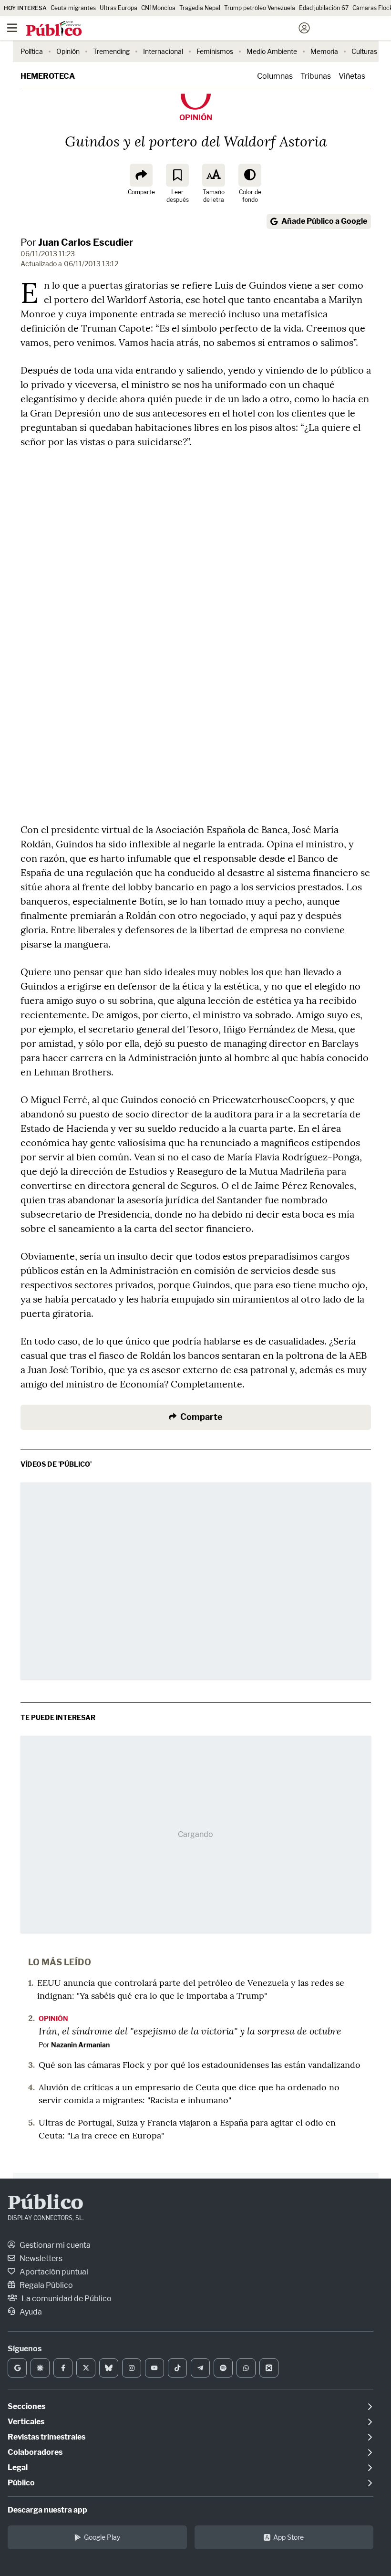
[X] (86, 2368)
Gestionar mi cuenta (54, 2245)
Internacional (163, 51)
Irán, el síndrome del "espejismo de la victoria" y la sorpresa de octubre (190, 2031)
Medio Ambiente (272, 51)
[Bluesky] (109, 2368)
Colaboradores (35, 2452)
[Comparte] (141, 175)
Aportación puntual (53, 2272)
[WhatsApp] (246, 2368)
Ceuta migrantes (73, 8)
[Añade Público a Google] (17, 2368)
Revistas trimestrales (46, 2437)
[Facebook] (63, 2368)
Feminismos (215, 51)
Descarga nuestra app (47, 2510)
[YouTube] (154, 2368)
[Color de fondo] (250, 175)
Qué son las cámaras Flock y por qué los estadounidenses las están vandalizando (200, 2065)
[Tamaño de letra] (214, 175)
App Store (288, 2537)
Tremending (111, 51)
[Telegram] (200, 2368)
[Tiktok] (177, 2368)
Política (32, 51)
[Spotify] (223, 2368)
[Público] (179, 29)
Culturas (364, 51)
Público (46, 2204)
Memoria (324, 51)
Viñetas (352, 76)
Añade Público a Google (324, 221)
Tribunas (316, 76)
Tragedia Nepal (200, 8)
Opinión (68, 51)
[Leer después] (177, 175)
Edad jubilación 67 (324, 8)
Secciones (26, 2406)
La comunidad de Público (66, 2299)
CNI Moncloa (158, 8)
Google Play (102, 2537)
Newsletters (40, 2258)
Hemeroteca (48, 76)
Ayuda (30, 2312)
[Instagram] (132, 2368)
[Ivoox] (269, 2368)
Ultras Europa (118, 8)
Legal (18, 2467)
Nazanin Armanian (80, 2045)
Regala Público (46, 2285)
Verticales (26, 2422)
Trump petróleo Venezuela (260, 8)
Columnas (275, 76)
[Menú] (12, 28)
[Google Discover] (40, 2368)
